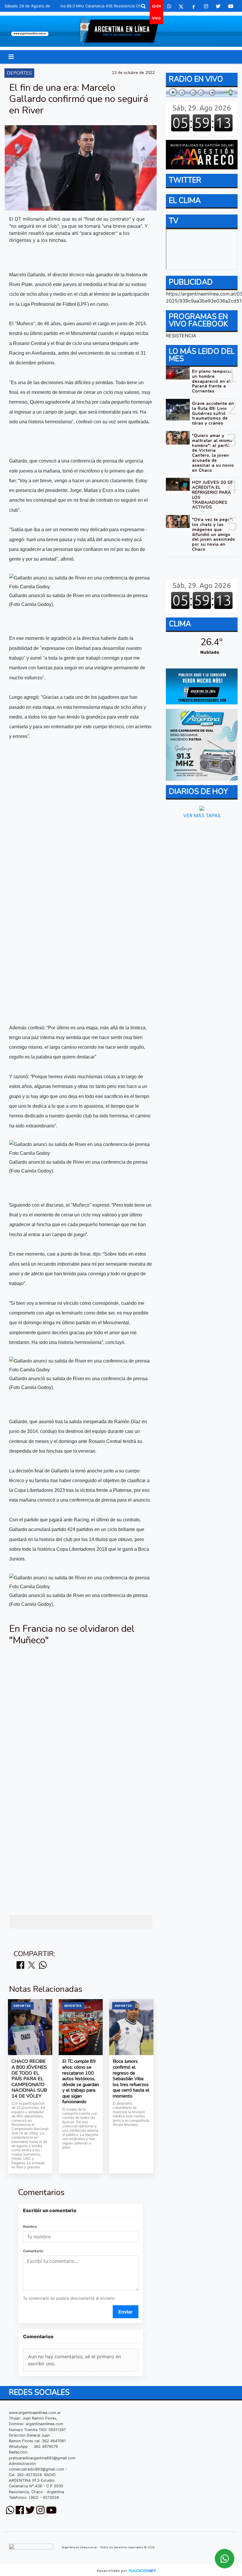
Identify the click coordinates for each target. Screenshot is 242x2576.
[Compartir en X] (32, 1965)
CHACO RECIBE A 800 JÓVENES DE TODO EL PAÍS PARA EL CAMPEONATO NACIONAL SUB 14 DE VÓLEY (29, 2079)
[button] (143, 6)
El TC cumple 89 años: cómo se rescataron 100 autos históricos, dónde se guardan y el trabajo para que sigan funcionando (81, 2082)
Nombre (30, 2226)
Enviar (126, 2312)
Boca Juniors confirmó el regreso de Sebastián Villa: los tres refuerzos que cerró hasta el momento (131, 2079)
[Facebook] (194, 6)
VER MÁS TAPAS (202, 815)
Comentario (33, 2251)
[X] (181, 6)
